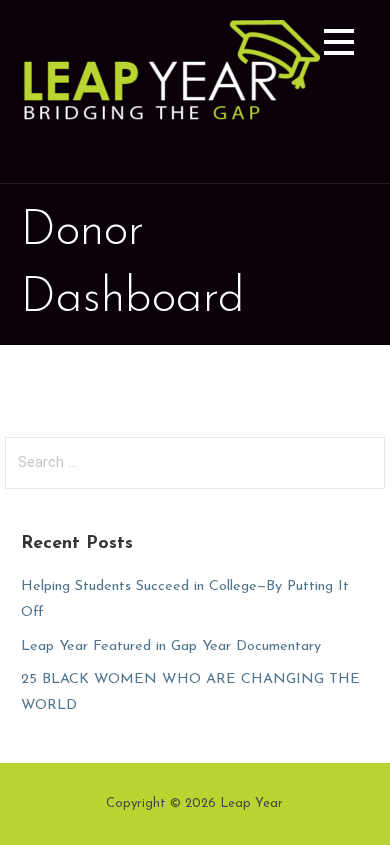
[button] (339, 45)
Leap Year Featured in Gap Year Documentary (171, 646)
